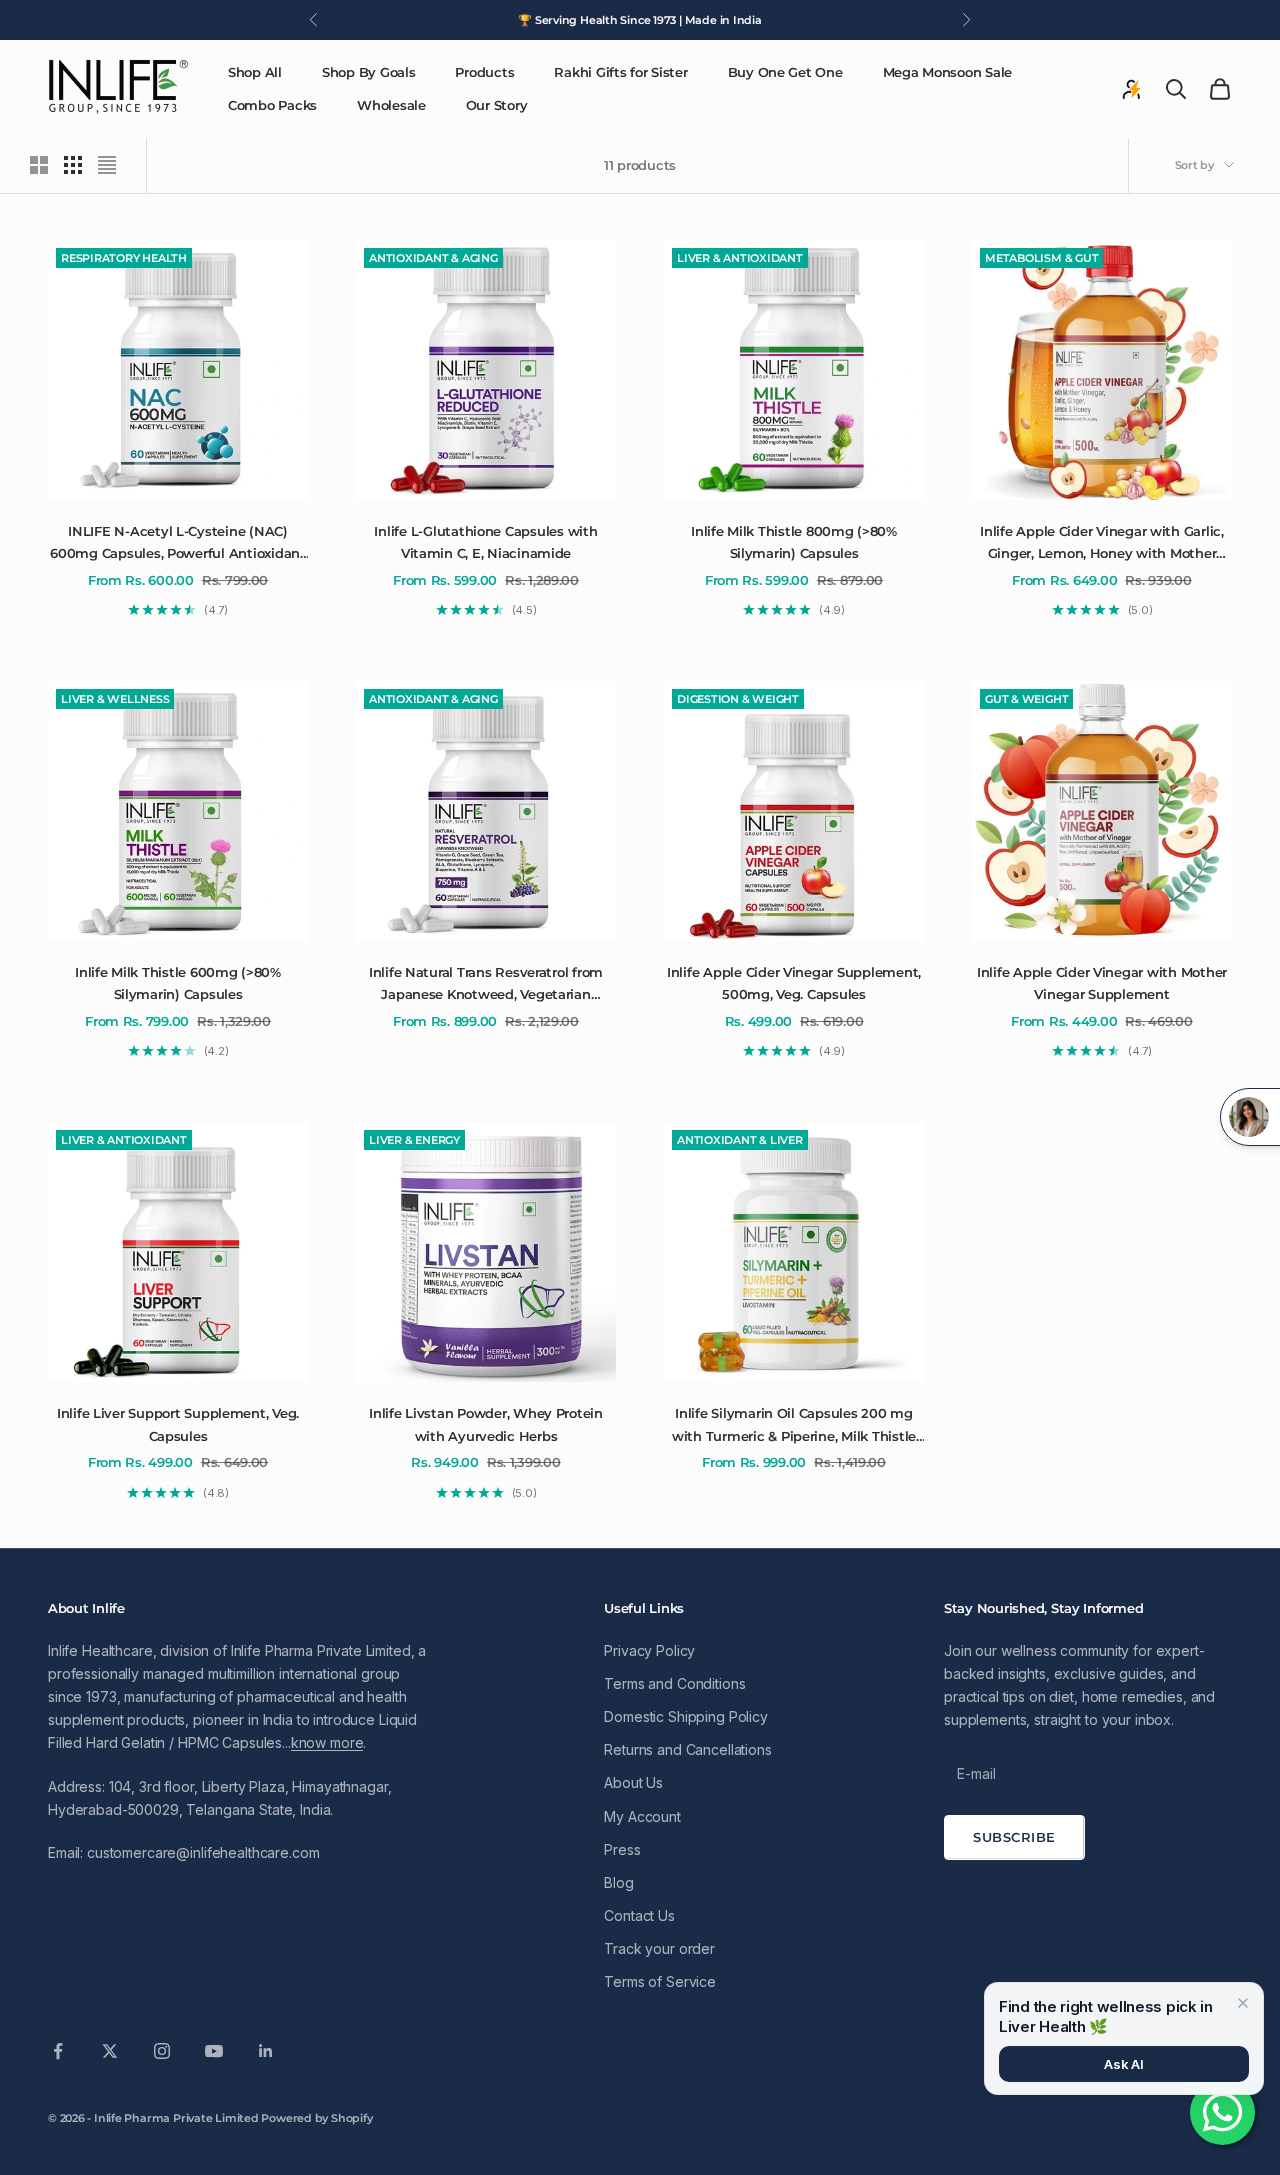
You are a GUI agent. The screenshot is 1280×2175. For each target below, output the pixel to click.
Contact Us (639, 1915)
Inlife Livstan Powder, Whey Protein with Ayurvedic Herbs (486, 1424)
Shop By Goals (369, 72)
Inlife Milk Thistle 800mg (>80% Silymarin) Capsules (794, 542)
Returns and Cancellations (688, 1749)
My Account (642, 1816)
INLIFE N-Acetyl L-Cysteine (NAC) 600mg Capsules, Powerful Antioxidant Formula (178, 544)
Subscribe (1014, 1837)
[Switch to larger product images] (39, 165)
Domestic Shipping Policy (686, 1716)
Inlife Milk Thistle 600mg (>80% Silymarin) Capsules (178, 983)
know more (327, 1742)
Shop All (255, 72)
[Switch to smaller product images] (73, 165)
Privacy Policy (649, 1650)
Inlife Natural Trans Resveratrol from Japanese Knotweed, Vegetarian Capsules (486, 985)
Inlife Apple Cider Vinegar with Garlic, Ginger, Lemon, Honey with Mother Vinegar (1102, 544)
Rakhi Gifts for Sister (620, 72)
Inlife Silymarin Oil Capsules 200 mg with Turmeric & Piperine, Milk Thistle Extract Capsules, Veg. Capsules (794, 1426)
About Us (633, 1782)
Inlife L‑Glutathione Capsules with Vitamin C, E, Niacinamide (485, 542)
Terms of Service (660, 1981)
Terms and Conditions (674, 1683)
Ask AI (1124, 2064)
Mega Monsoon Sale (948, 72)
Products (484, 72)
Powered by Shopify (316, 2118)
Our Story (497, 105)
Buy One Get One (785, 72)
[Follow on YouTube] (214, 2051)
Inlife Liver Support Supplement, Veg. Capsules (178, 1424)
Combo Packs (272, 105)
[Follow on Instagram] (162, 2051)
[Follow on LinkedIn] (266, 2051)
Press (622, 1849)
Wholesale (391, 105)
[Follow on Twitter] (110, 2051)
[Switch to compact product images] (107, 165)
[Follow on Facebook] (58, 2051)
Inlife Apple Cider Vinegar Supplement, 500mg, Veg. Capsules (794, 983)
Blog (618, 1882)
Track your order (659, 1948)
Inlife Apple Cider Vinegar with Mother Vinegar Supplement (1102, 983)
